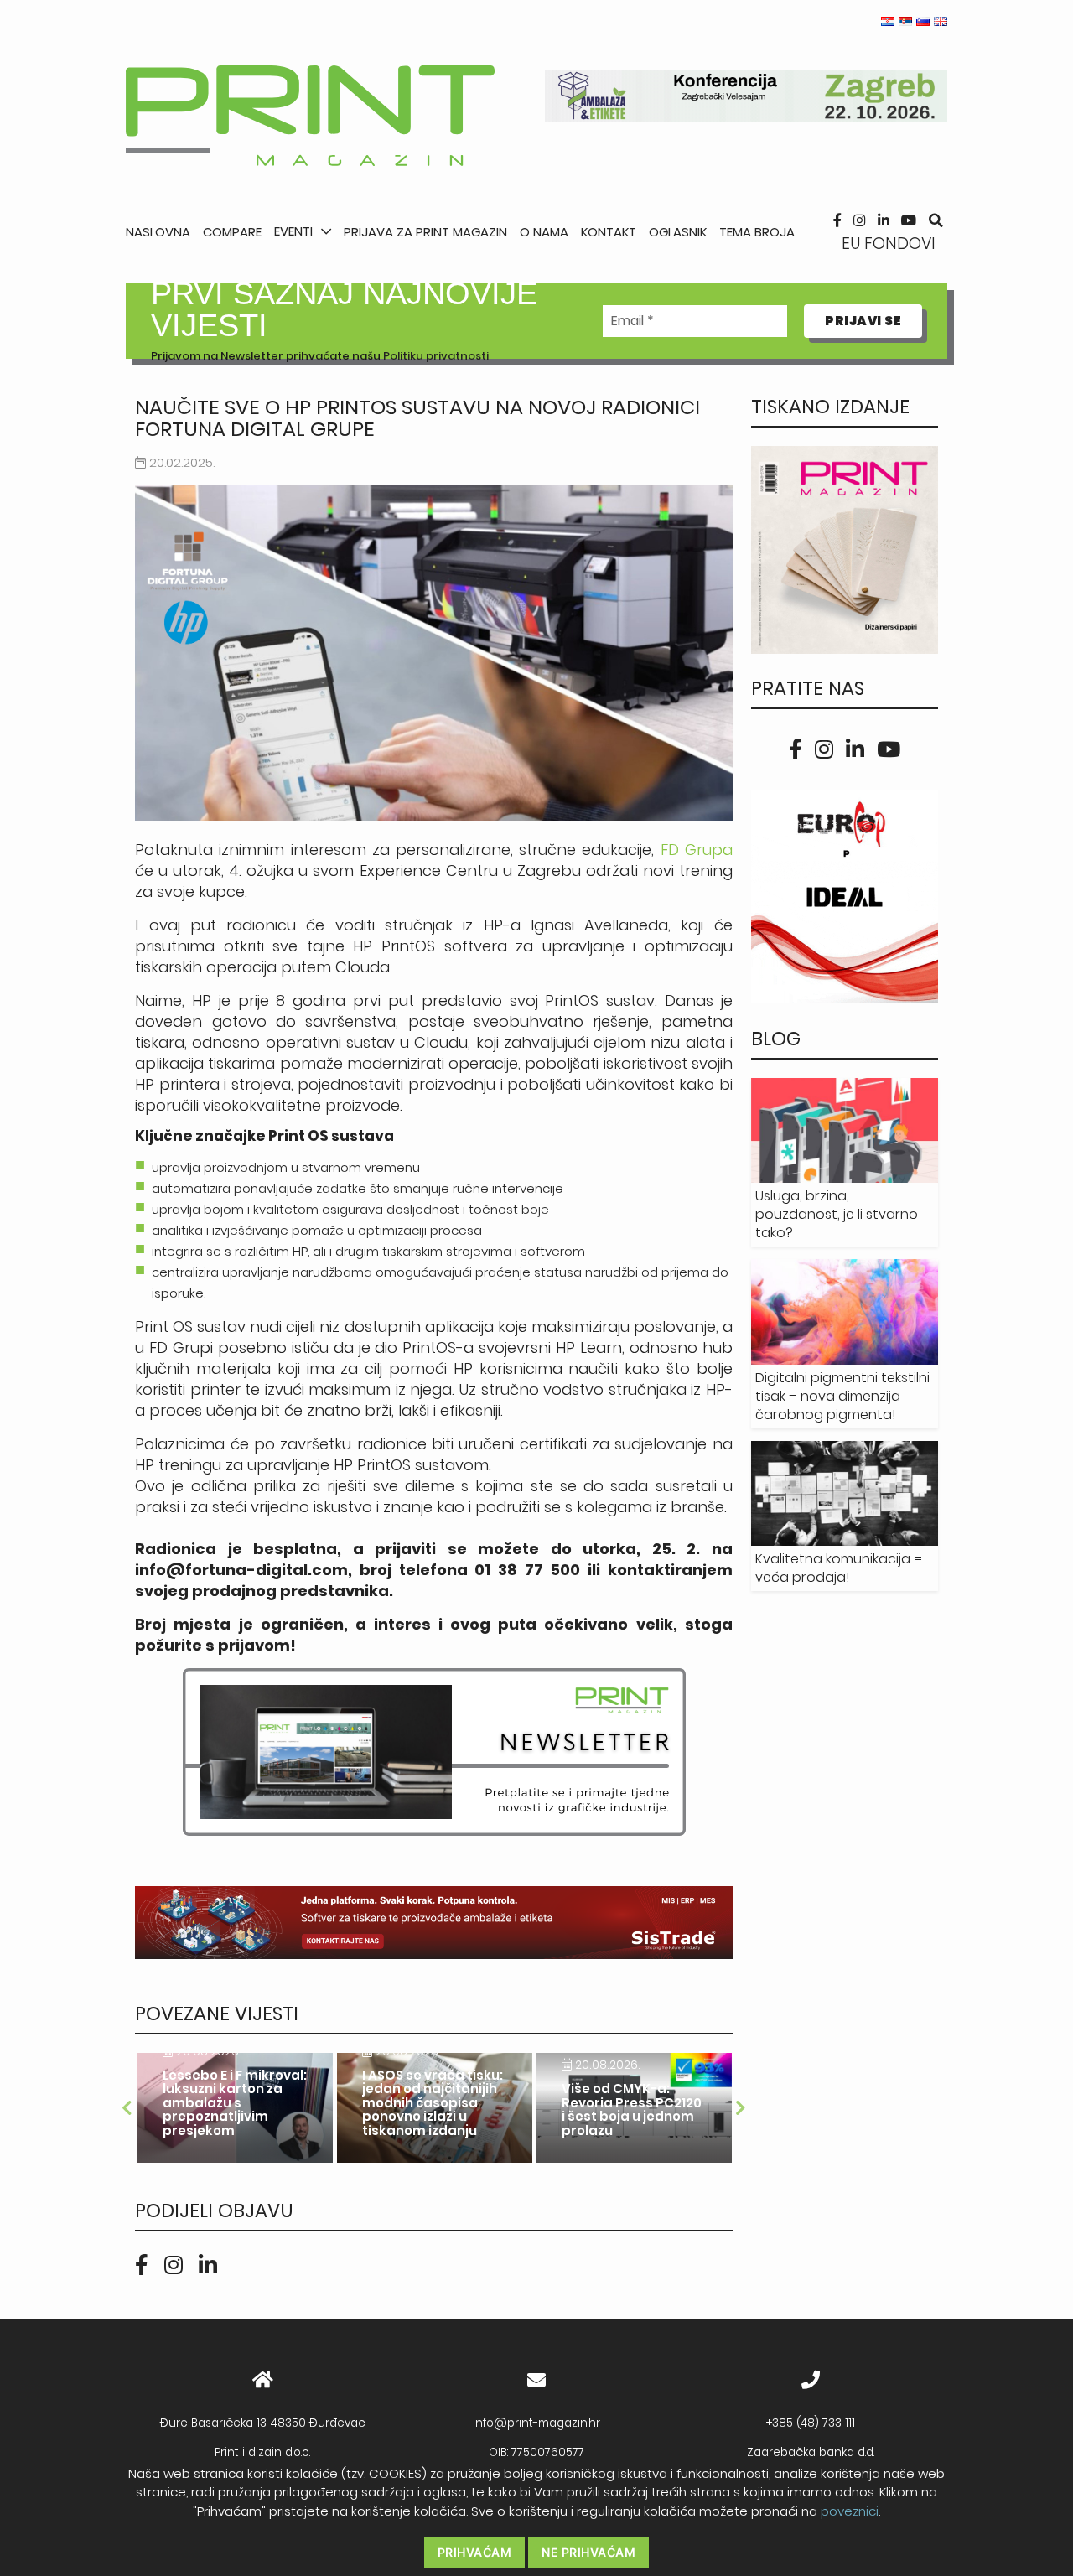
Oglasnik (678, 232)
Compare (232, 232)
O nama (544, 232)
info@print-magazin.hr (536, 2423)
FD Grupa (697, 850)
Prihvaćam (475, 2552)
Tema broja (757, 232)
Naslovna (158, 232)
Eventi (293, 231)
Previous (127, 2108)
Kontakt (609, 232)
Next (741, 2108)
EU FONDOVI (889, 244)
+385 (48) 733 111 (811, 2423)
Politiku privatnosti (436, 356)
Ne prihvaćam (588, 2552)
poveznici (850, 2511)
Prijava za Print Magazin (425, 232)
